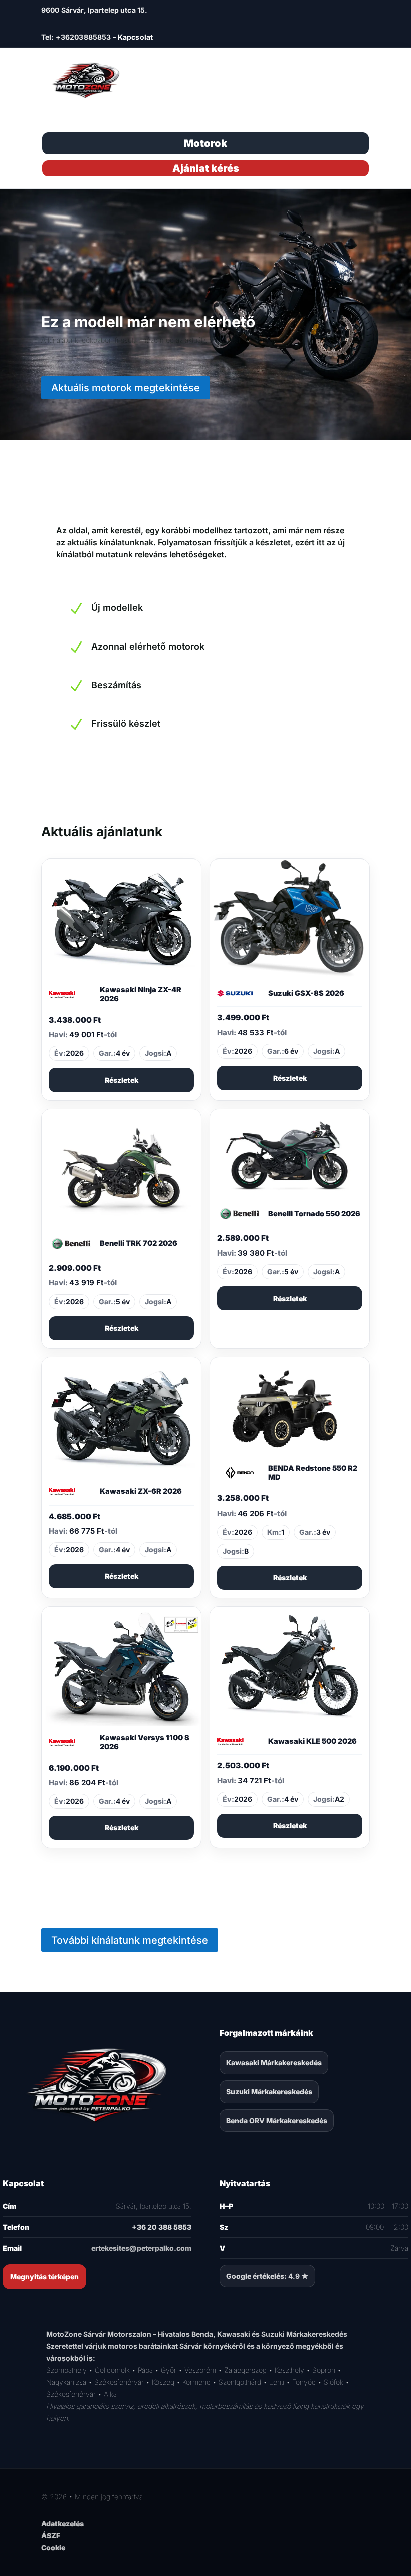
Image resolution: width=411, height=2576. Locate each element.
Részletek (122, 1080)
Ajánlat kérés (206, 168)
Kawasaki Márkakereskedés (274, 2063)
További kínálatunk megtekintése (130, 1940)
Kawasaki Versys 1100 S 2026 (145, 1742)
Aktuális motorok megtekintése (126, 388)
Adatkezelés (62, 2524)
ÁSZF (51, 2536)
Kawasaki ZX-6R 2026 (141, 1491)
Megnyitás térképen (44, 2277)
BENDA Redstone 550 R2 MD (313, 1473)
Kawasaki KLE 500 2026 (313, 1741)
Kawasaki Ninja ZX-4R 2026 (141, 994)
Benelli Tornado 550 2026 (314, 1214)
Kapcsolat (135, 37)
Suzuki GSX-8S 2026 (306, 993)
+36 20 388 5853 (162, 2227)
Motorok (205, 143)
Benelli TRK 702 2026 (139, 1243)
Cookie (53, 2548)
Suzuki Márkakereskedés (269, 2092)
